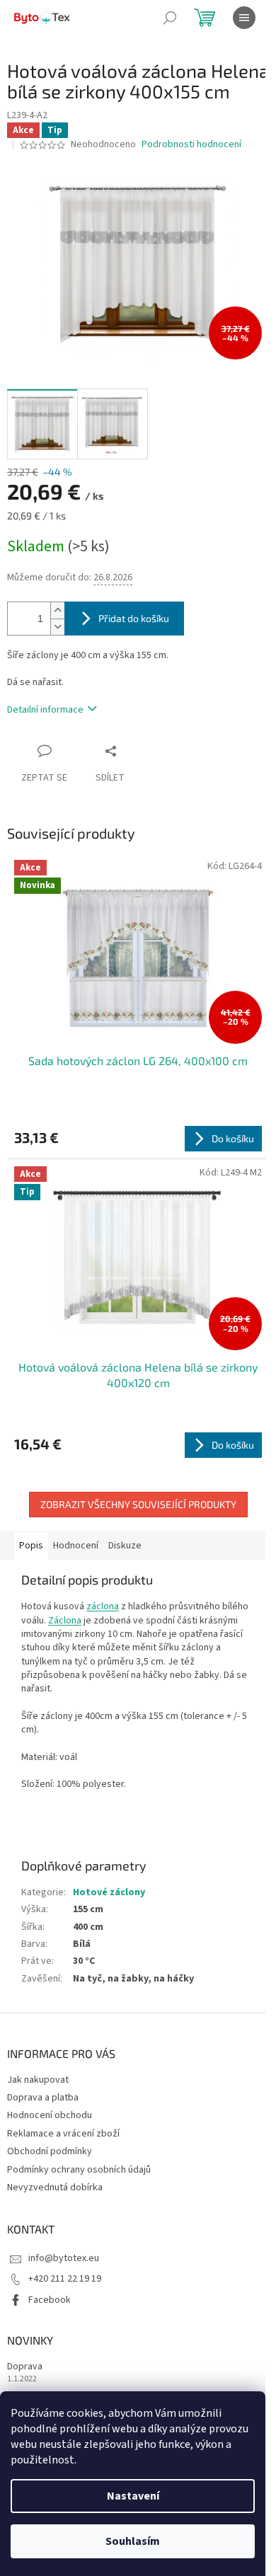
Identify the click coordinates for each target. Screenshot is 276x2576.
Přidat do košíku (134, 618)
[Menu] (244, 18)
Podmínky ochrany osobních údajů (79, 2170)
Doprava (25, 2367)
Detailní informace (45, 710)
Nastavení (133, 2496)
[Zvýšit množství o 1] (57, 610)
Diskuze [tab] (125, 1546)
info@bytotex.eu (64, 2258)
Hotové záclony (109, 1892)
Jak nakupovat (38, 2080)
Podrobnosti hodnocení (191, 145)
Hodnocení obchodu (50, 2115)
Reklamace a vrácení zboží (63, 2134)
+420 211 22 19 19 (65, 2279)
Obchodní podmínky (50, 2151)
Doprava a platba (43, 2098)
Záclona (65, 1621)
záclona (103, 1606)
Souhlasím (133, 2541)
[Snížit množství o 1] (57, 627)
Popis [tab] (31, 1546)
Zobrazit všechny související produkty (138, 1504)
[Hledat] (170, 18)
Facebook (50, 2300)
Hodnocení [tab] (76, 1546)
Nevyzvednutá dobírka (55, 2187)
